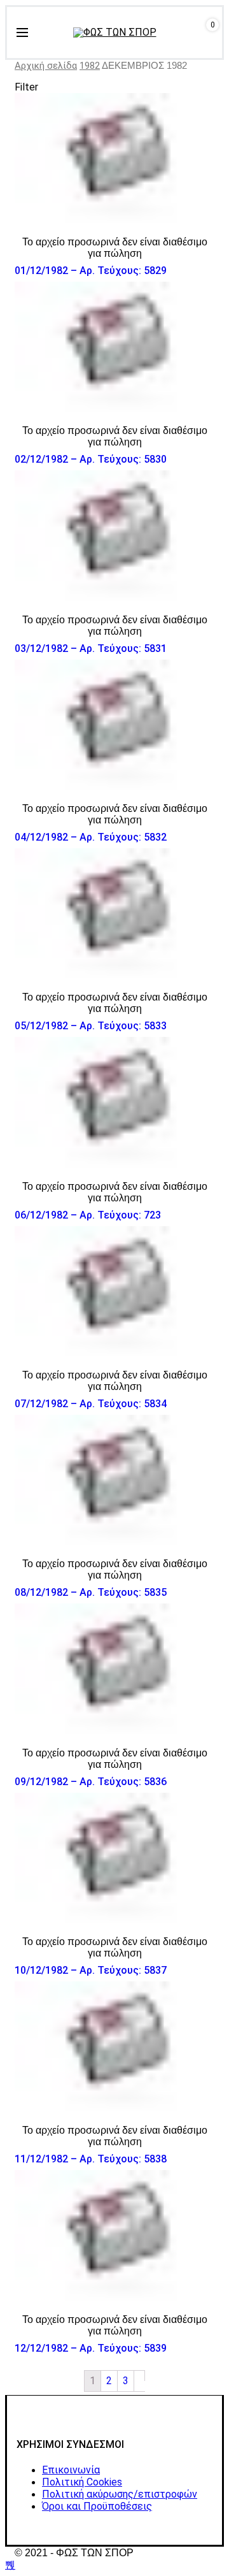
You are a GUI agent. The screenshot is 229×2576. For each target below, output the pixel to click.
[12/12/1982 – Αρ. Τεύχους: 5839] (114, 2237)
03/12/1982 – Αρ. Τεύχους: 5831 (91, 648)
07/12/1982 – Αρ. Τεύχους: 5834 (91, 1404)
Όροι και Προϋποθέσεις (97, 2506)
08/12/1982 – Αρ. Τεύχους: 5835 (91, 1592)
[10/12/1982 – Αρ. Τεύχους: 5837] (114, 1859)
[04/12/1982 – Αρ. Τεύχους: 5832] (114, 726)
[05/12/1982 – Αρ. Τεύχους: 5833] (114, 915)
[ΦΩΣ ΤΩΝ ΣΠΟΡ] (115, 33)
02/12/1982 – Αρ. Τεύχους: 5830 (91, 459)
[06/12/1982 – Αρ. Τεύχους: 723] (114, 1103)
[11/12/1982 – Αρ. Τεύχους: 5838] (114, 2048)
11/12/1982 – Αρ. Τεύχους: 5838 (91, 2159)
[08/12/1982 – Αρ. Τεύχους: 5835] (114, 1481)
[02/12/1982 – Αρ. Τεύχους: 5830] (114, 348)
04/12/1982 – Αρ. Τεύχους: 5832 (91, 837)
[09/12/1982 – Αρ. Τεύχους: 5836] (114, 1670)
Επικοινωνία (71, 2470)
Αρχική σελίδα (46, 66)
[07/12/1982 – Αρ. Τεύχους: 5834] (114, 1293)
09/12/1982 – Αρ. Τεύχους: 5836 (91, 1782)
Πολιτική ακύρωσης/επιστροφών (120, 2494)
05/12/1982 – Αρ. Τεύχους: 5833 (91, 1026)
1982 (90, 66)
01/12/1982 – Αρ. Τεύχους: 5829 (91, 271)
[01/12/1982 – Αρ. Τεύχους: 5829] (114, 160)
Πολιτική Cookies (82, 2482)
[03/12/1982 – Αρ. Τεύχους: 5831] (114, 537)
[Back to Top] (10, 2565)
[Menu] (22, 33)
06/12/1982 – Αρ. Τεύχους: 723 (88, 1215)
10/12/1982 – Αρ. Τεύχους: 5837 (91, 1970)
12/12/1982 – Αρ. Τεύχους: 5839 (91, 2348)
